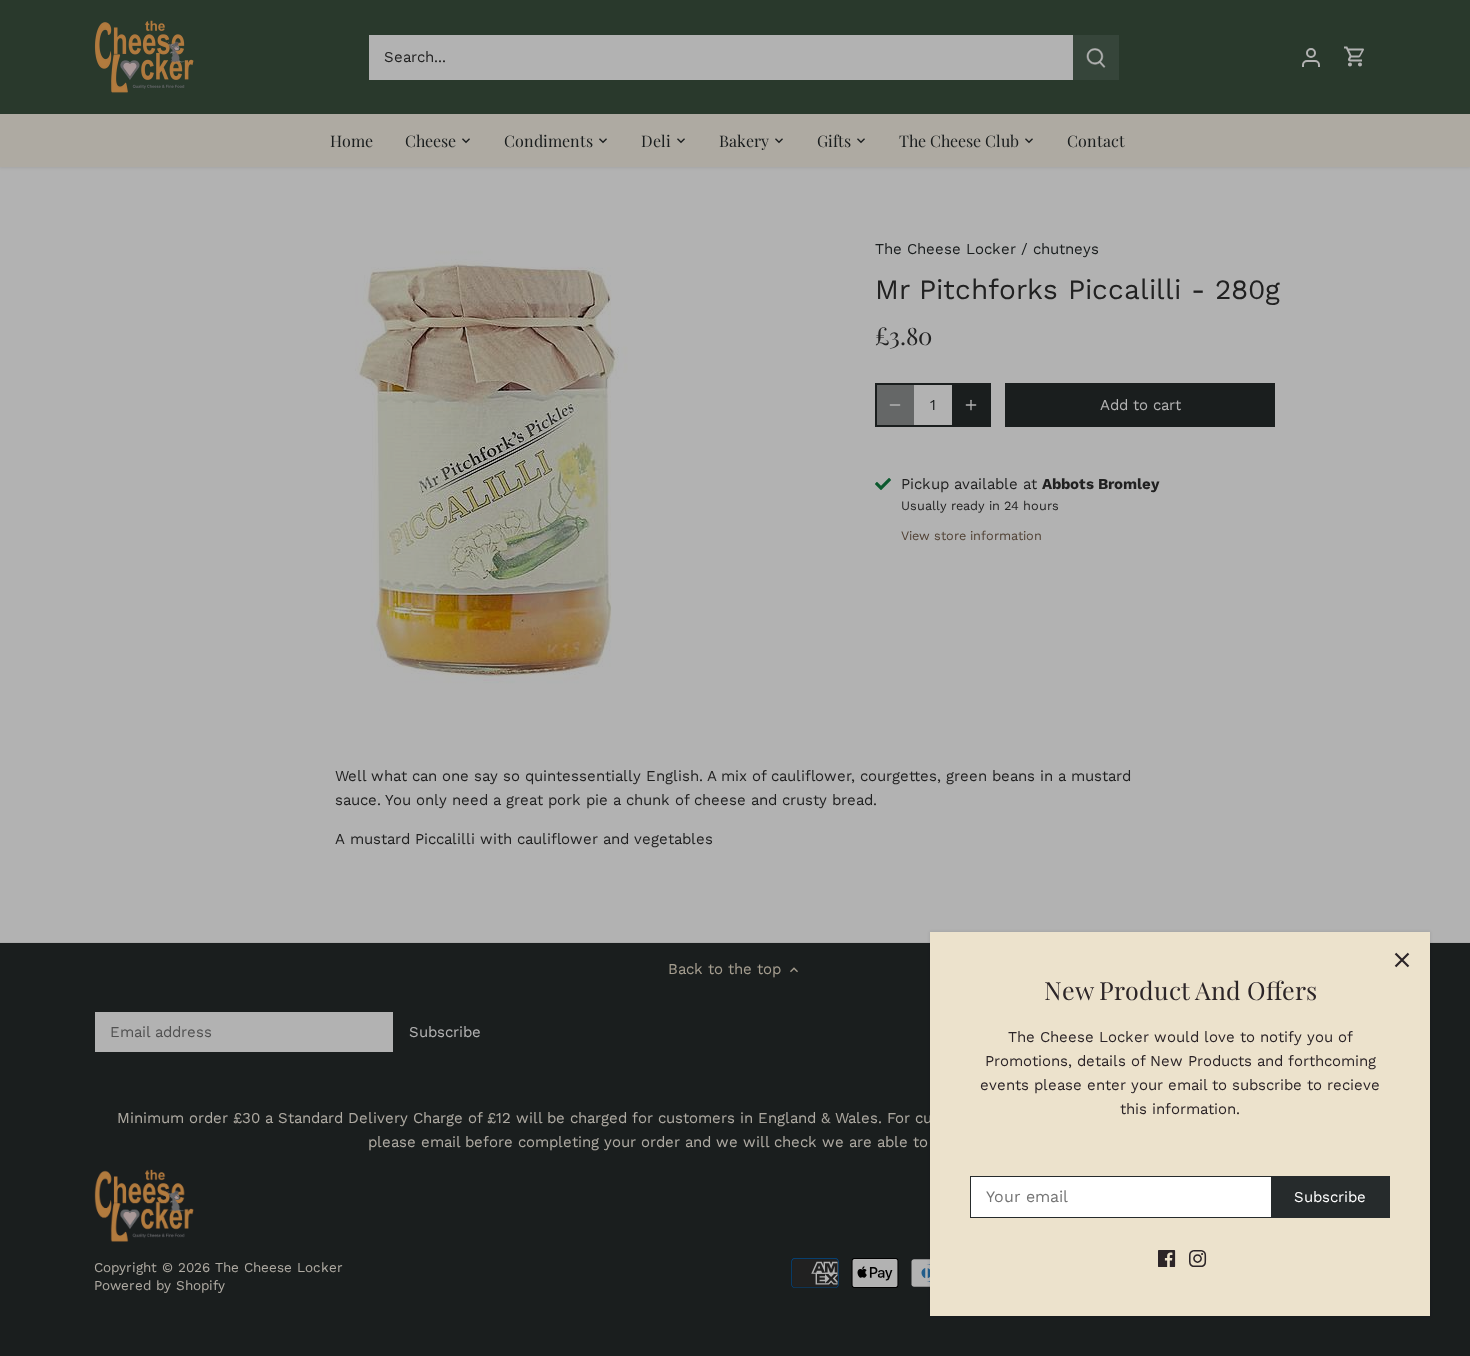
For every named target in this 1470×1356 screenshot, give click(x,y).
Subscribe (1330, 1197)
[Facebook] (1166, 1258)
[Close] (1402, 960)
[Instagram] (1197, 1258)
